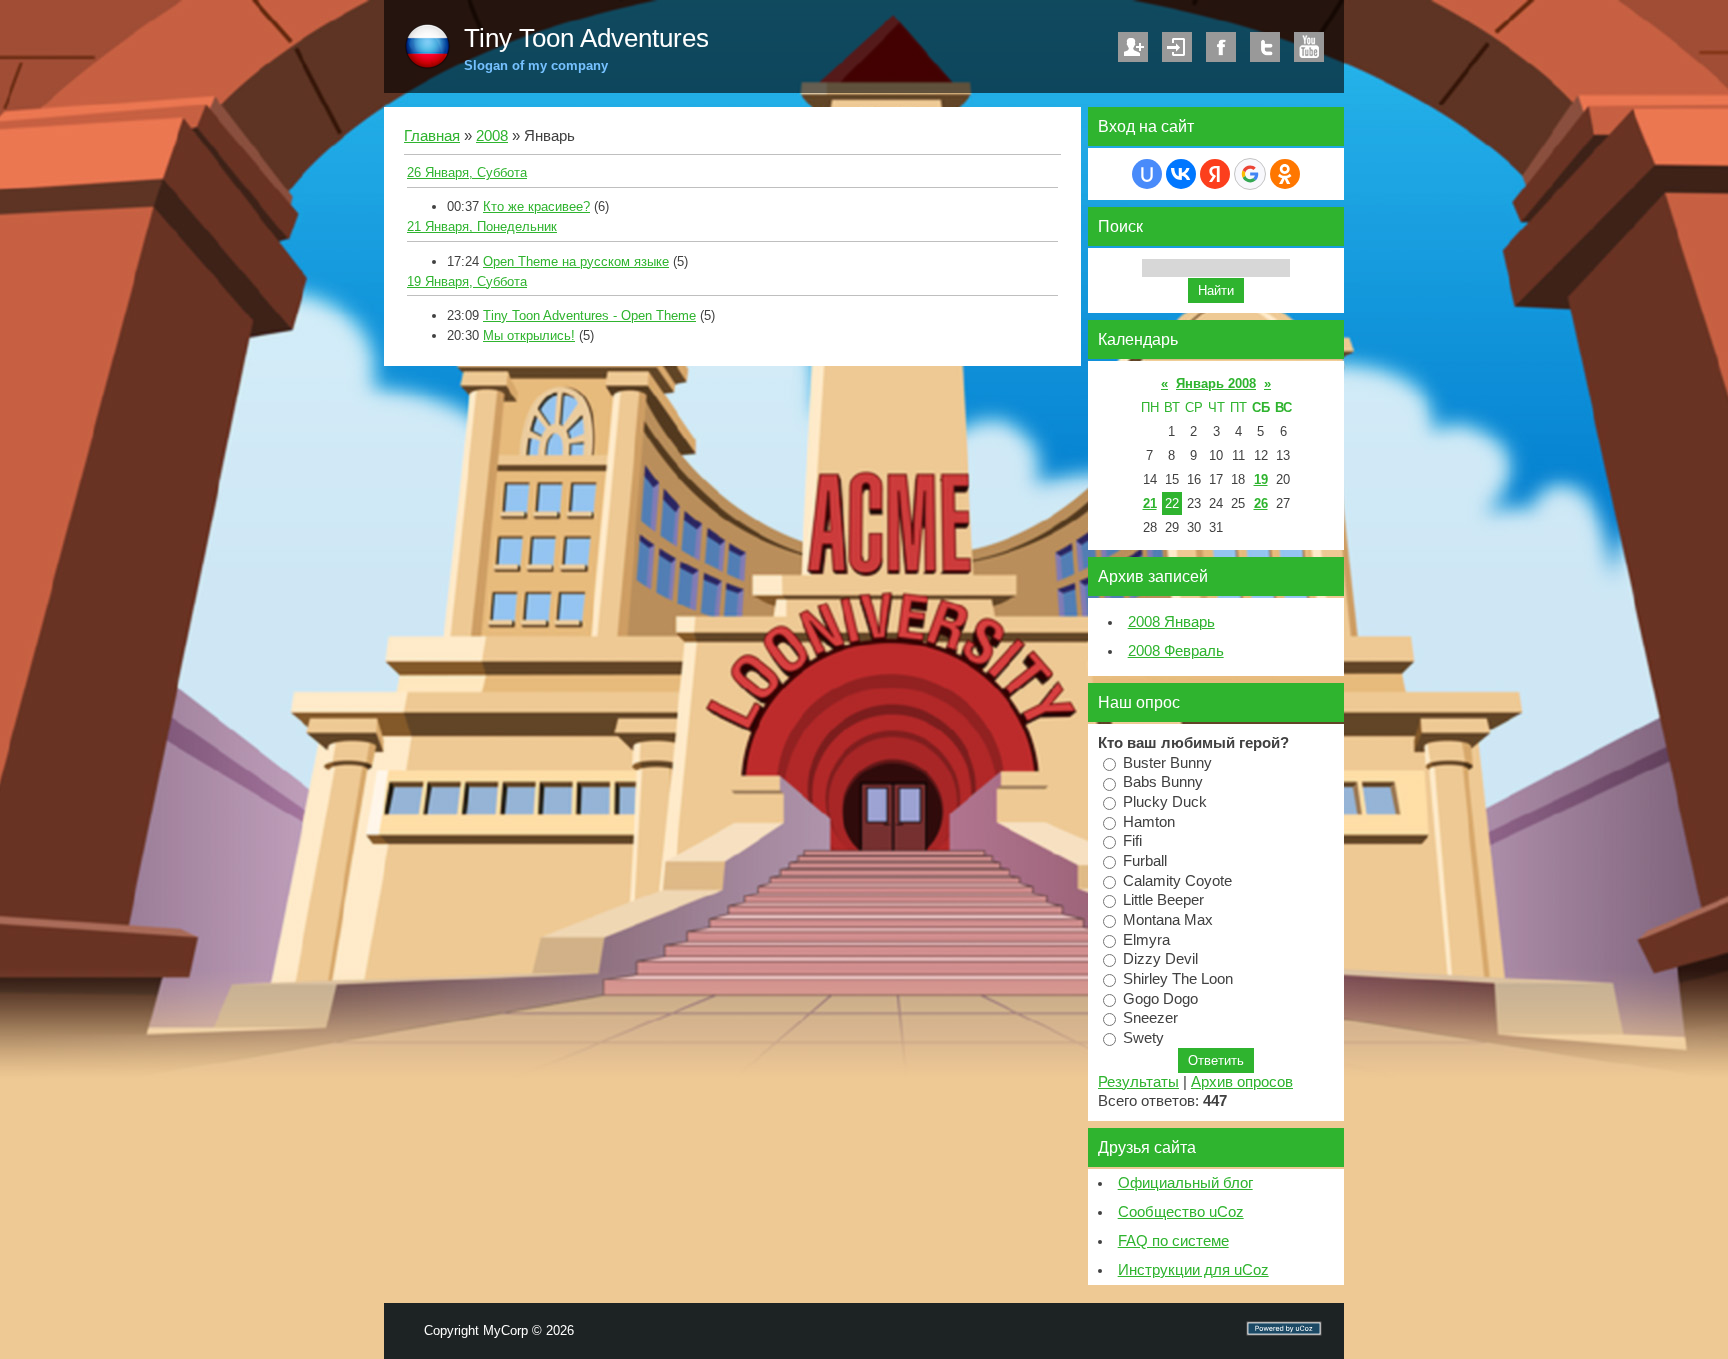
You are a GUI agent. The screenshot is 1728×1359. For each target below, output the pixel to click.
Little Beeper (1163, 900)
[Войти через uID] (1147, 174)
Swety (1143, 1038)
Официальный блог (1185, 1183)
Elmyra (1146, 939)
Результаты (1138, 1082)
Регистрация (1133, 47)
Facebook (1221, 47)
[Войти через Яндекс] (1215, 174)
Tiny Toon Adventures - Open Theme (589, 315)
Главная (432, 136)
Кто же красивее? (536, 206)
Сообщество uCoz (1181, 1212)
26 (1261, 503)
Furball (1145, 861)
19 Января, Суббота (467, 281)
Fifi (1132, 841)
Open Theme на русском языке (576, 261)
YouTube (1309, 47)
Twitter (1265, 47)
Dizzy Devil (1160, 959)
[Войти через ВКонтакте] (1181, 174)
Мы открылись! (529, 335)
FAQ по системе (1173, 1241)
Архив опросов (1242, 1082)
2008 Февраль (1176, 651)
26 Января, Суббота (467, 172)
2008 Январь (1171, 622)
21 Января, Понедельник (482, 226)
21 (1150, 503)
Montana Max (1168, 920)
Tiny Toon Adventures (586, 38)
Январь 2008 (1216, 383)
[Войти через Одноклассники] (1285, 174)
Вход (1177, 47)
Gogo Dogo (1160, 998)
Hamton (1149, 821)
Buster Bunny (1167, 762)
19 (1261, 479)
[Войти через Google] (1250, 174)
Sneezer (1150, 1018)
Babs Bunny (1163, 782)
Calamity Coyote (1177, 880)
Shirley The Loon (1178, 979)
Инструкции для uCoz (1193, 1270)
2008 (492, 136)
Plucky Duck (1165, 802)
